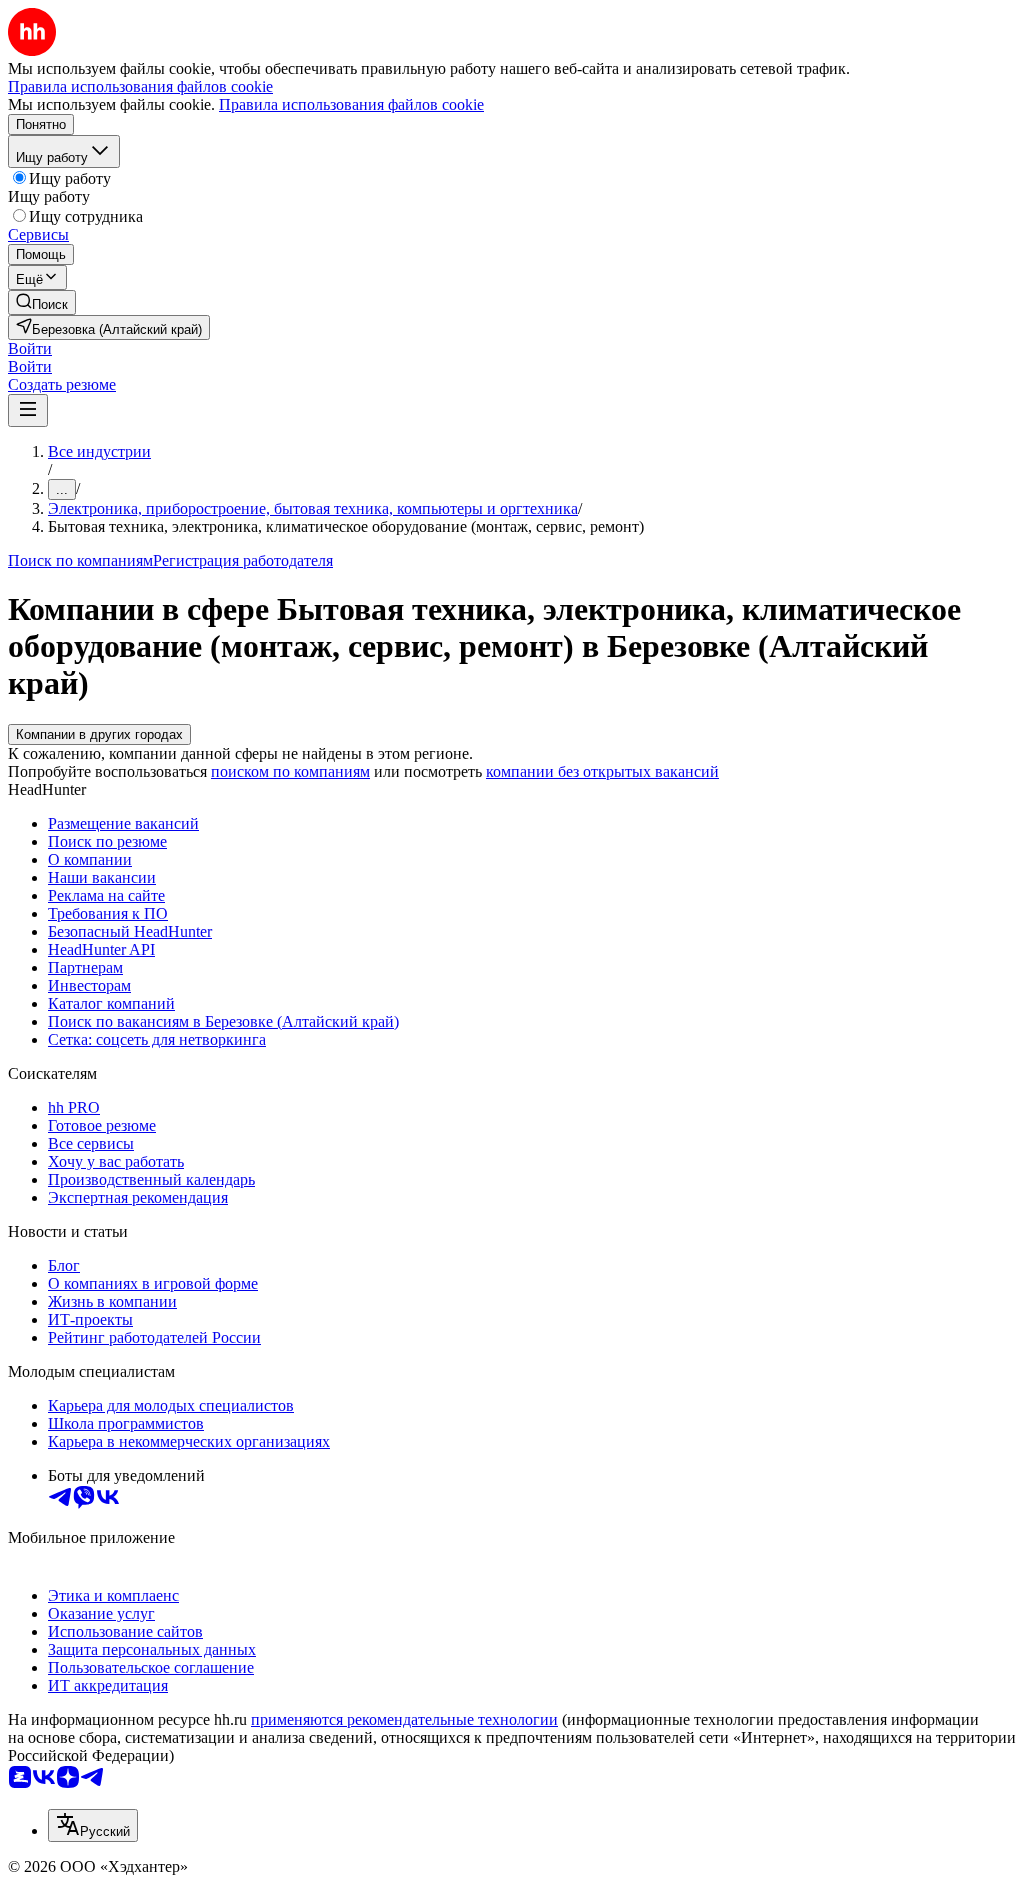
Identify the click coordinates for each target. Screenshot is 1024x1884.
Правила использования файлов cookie (351, 104)
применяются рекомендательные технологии (404, 1719)
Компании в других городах (99, 734)
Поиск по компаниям (80, 560)
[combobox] (93, 1825)
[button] (30, 348)
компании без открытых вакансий (602, 771)
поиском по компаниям (290, 771)
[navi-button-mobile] (28, 410)
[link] (42, 302)
